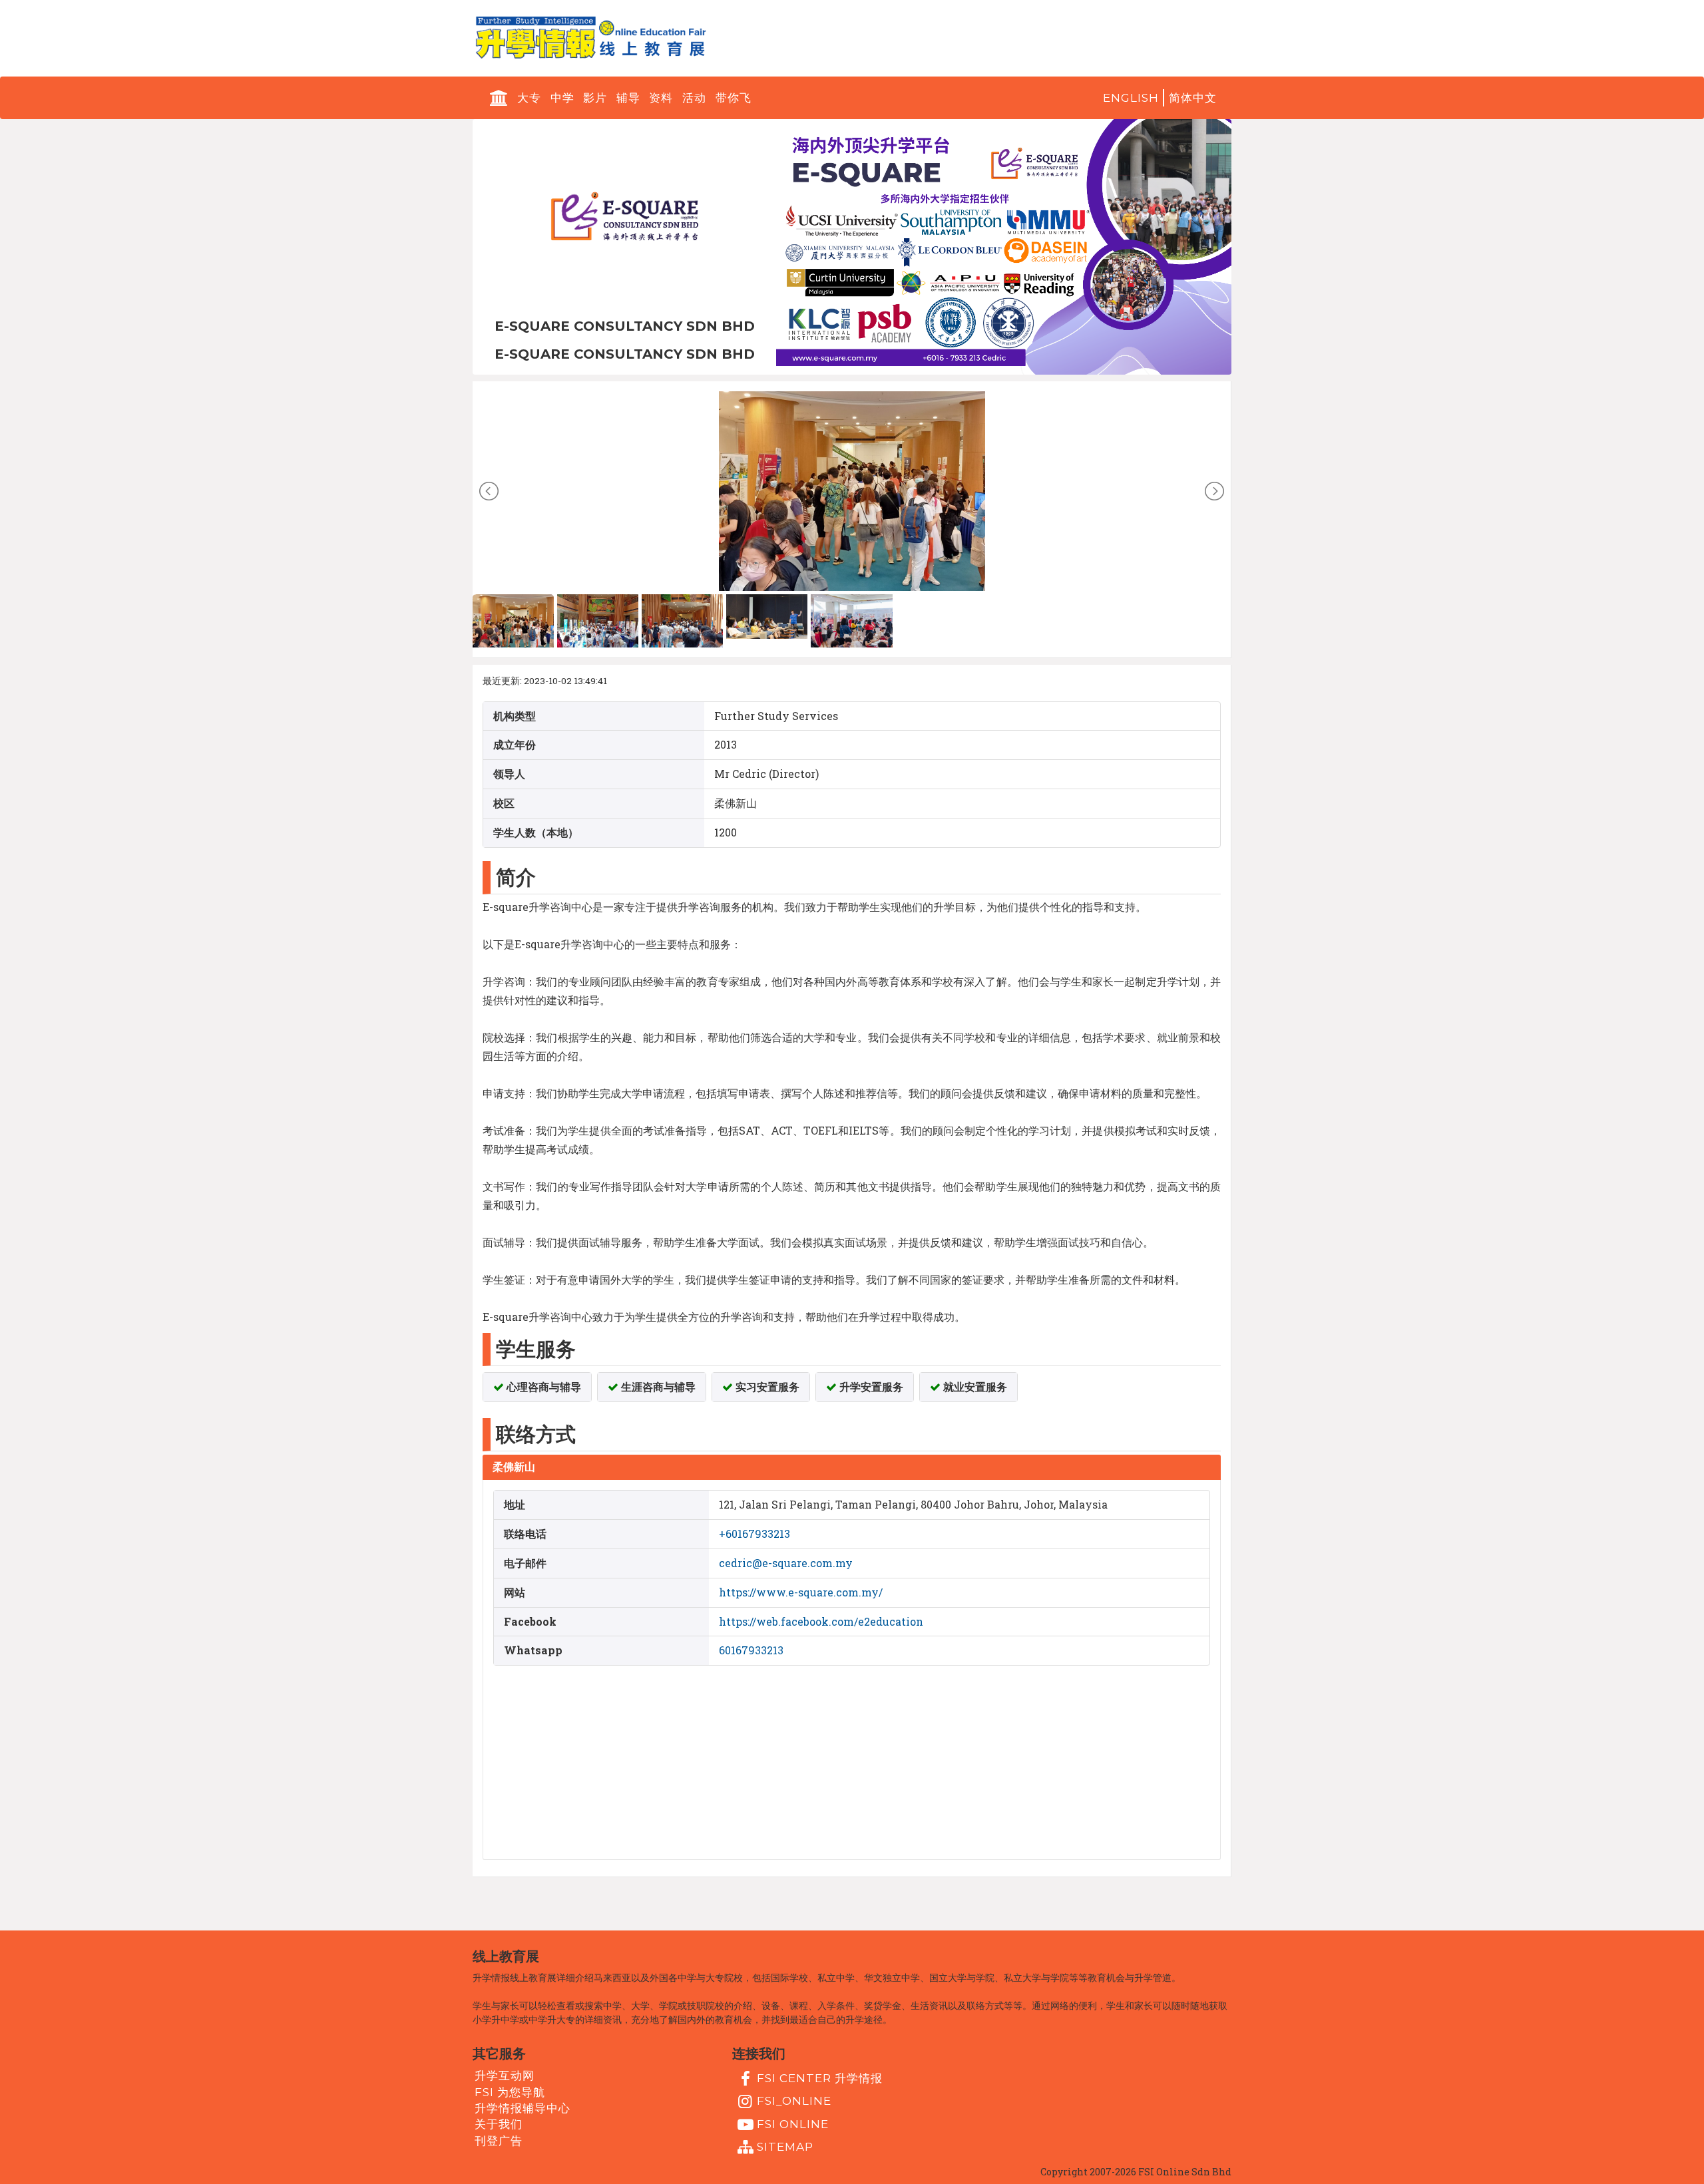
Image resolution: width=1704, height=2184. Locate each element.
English (1131, 98)
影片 (595, 98)
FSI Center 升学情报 (820, 2078)
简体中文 (1193, 98)
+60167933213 (754, 1534)
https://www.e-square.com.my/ (801, 1592)
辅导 (628, 98)
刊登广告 (499, 2140)
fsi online (793, 2123)
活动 (694, 98)
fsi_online (794, 2101)
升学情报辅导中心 (523, 2108)
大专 (529, 98)
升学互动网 (505, 2076)
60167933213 (751, 1650)
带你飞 (734, 98)
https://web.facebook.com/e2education (821, 1621)
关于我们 (499, 2124)
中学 (562, 98)
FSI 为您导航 (510, 2092)
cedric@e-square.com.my (786, 1563)
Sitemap (785, 2147)
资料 (661, 98)
